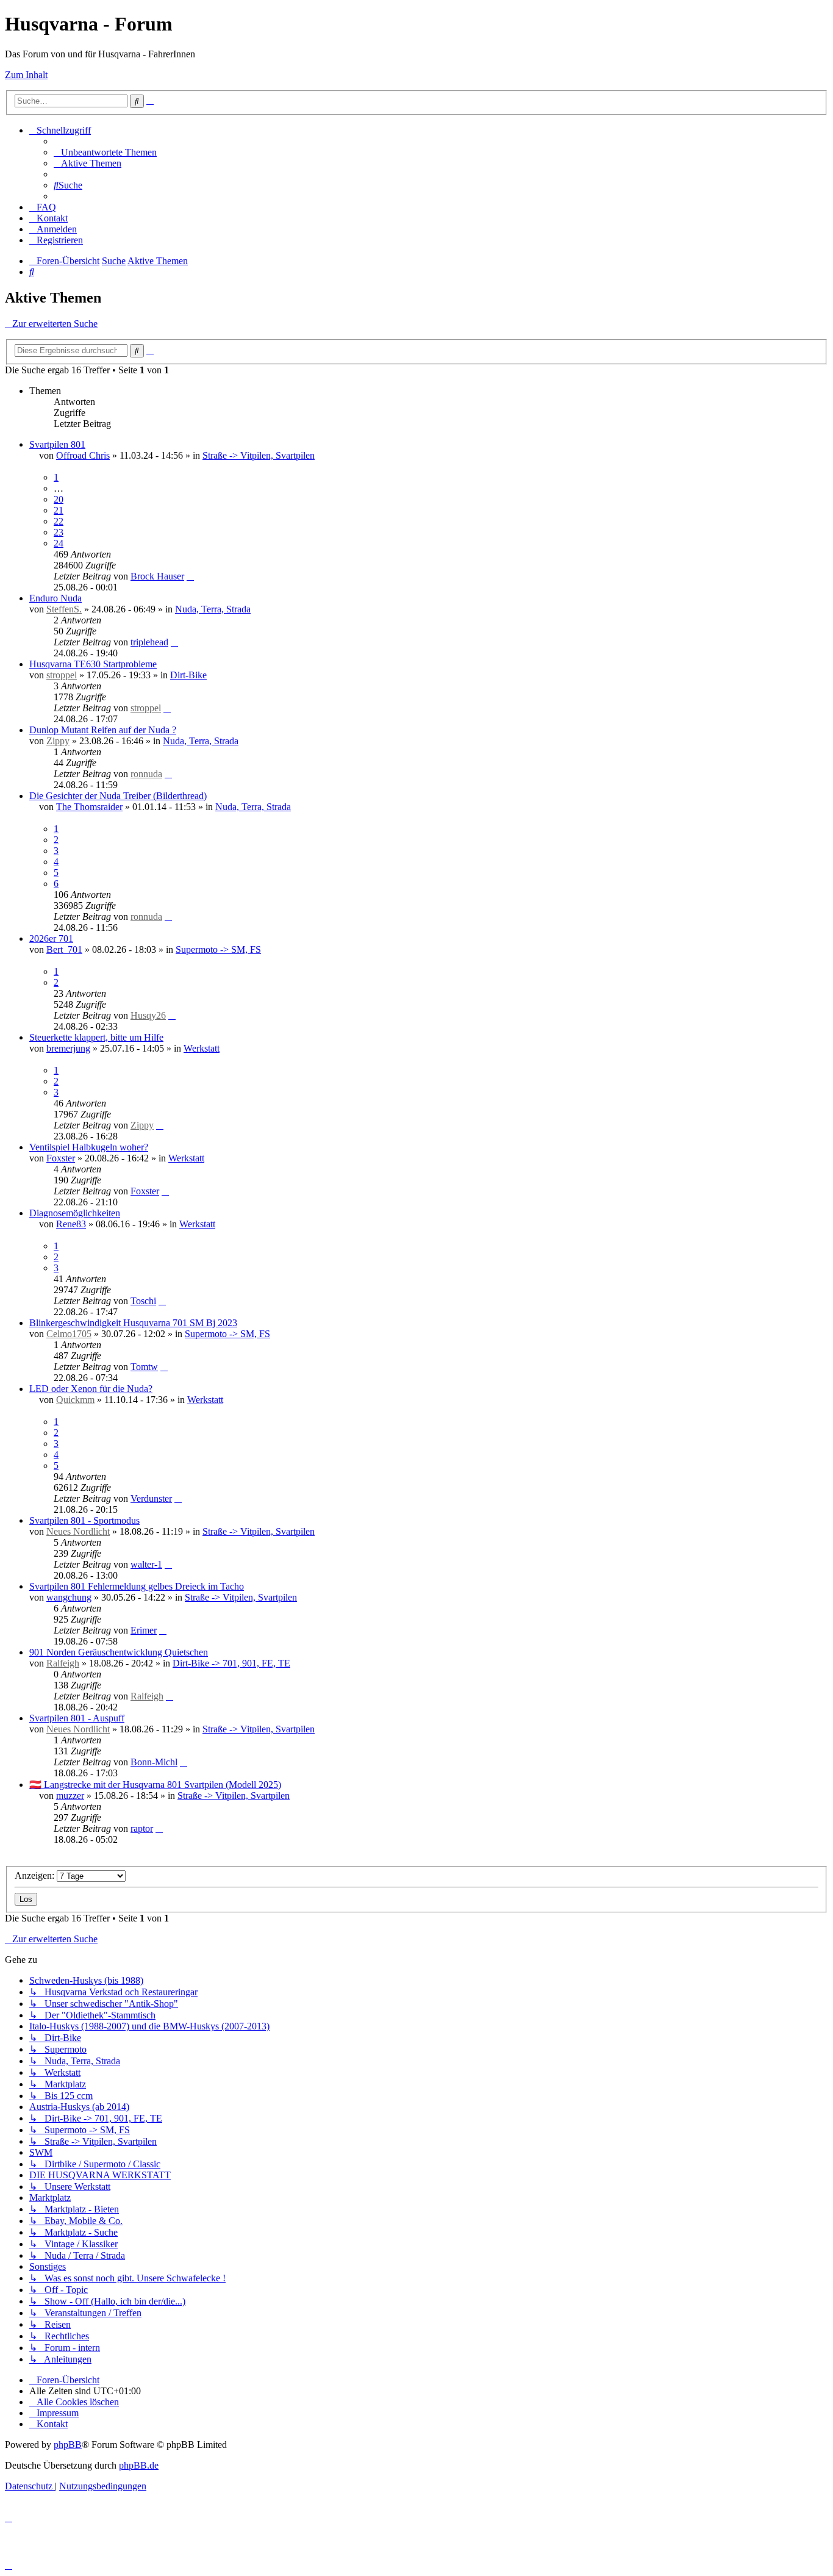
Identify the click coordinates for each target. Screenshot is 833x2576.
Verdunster (151, 1498)
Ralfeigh (63, 1663)
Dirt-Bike (188, 675)
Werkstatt (202, 1048)
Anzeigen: (36, 1875)
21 (59, 510)
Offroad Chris (83, 455)
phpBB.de (139, 2465)
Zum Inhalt (26, 75)
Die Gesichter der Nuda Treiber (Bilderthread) (118, 796)
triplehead (149, 642)
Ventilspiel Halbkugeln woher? (89, 1147)
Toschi (143, 1301)
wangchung (69, 1597)
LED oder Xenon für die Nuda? (91, 1389)
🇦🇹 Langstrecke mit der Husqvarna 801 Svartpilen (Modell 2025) (155, 1785)
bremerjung (68, 1048)
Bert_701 (64, 949)
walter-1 (146, 1564)
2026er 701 (51, 938)
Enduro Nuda (55, 598)
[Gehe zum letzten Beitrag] (190, 576)
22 (59, 521)
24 (59, 543)
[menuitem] (105, 152)
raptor (142, 1828)
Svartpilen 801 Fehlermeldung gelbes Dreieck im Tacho (137, 1586)
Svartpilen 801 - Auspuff (77, 1718)
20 (59, 499)
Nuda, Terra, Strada (213, 609)
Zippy (58, 741)
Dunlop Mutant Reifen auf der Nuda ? (103, 730)
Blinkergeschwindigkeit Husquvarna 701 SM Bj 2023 (133, 1323)
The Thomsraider (89, 807)
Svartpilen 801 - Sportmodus (84, 1520)
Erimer (144, 1630)
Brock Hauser (157, 576)
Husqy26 (148, 1015)
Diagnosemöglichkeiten (75, 1213)
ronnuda (146, 774)
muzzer (70, 1796)
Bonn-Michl (154, 1762)
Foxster (61, 1158)
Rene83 (71, 1224)
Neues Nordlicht (78, 1531)
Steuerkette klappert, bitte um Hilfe (96, 1037)
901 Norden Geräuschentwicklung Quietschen (119, 1652)
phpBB (68, 2445)
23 (59, 532)
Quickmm (75, 1400)
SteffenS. (64, 609)
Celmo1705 (69, 1334)
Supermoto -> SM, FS (218, 949)
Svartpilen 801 (57, 444)
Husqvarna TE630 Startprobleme (93, 664)
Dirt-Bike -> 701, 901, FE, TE (231, 1663)
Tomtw (144, 1367)
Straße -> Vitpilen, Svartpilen (259, 455)
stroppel (62, 675)
